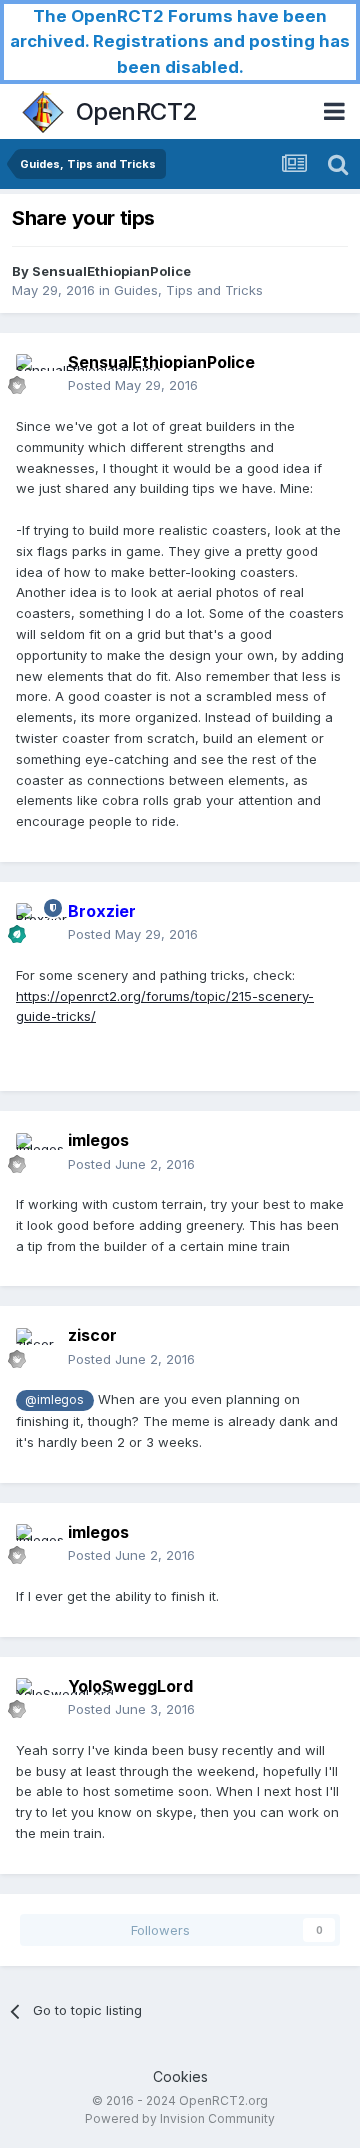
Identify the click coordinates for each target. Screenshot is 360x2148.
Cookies (180, 2076)
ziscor (92, 1335)
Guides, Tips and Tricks (188, 290)
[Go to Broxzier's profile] (36, 923)
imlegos (98, 1140)
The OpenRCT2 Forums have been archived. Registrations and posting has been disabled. (180, 41)
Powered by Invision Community (180, 2118)
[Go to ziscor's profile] (36, 1348)
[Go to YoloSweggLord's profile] (36, 1698)
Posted (133, 385)
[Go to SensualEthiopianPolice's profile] (36, 374)
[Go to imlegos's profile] (36, 1153)
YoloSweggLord (130, 1686)
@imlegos (54, 1400)
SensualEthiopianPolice (111, 271)
